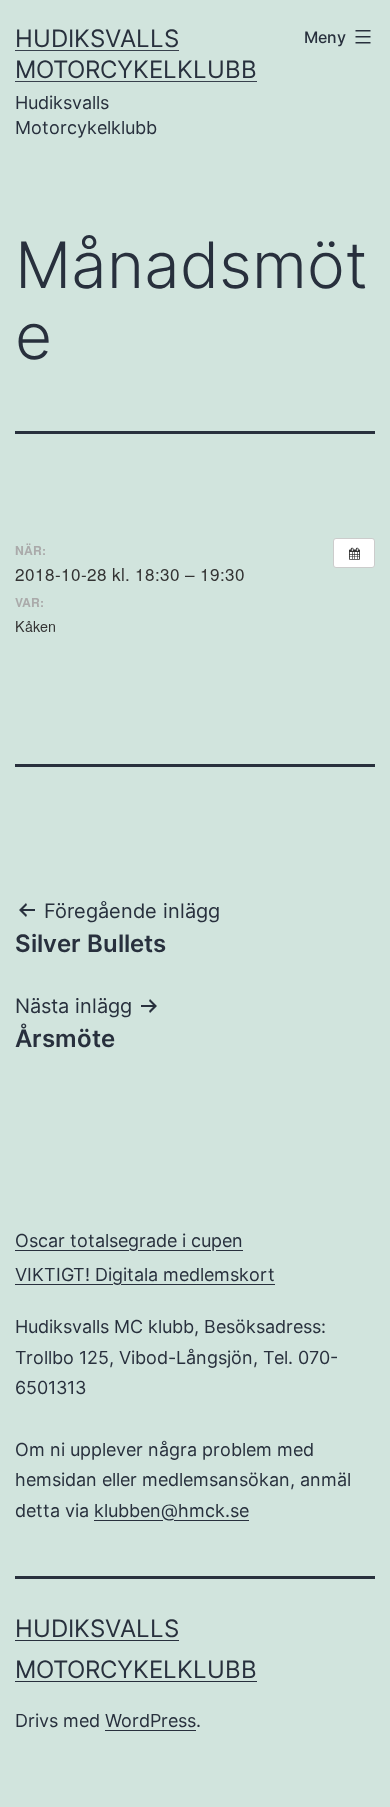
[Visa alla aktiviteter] (354, 553)
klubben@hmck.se (171, 1510)
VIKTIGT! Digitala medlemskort (145, 1274)
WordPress (150, 1720)
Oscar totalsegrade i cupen (129, 1240)
